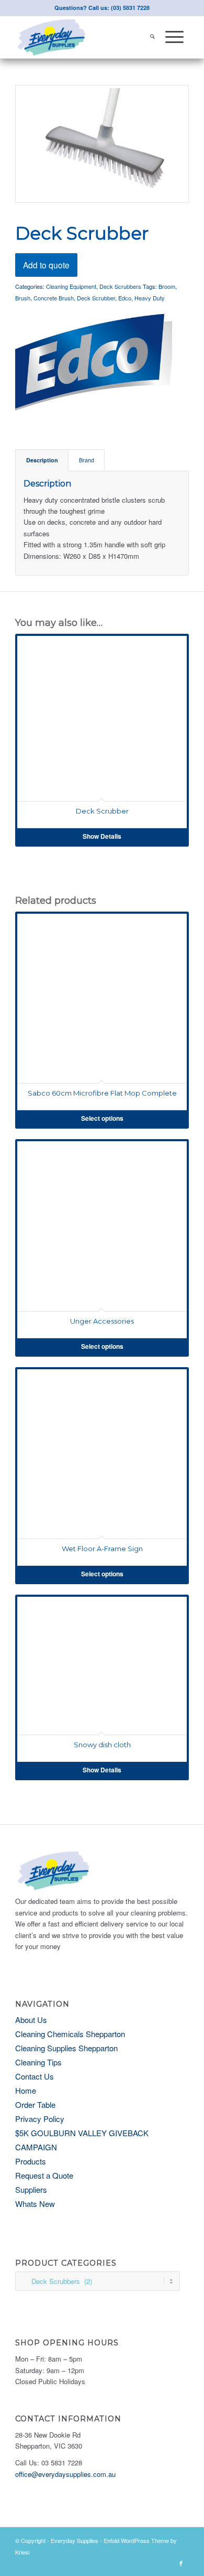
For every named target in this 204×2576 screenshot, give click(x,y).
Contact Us (35, 2076)
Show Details (102, 836)
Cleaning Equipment (71, 286)
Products (31, 2161)
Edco (125, 298)
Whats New (35, 2204)
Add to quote (46, 265)
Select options (102, 1118)
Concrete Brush (54, 298)
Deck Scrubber (96, 298)
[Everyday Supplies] (84, 37)
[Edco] (94, 362)
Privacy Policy (40, 2119)
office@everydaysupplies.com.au (65, 2474)
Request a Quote (44, 2175)
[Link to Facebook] (181, 2563)
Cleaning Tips (38, 2062)
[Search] (152, 37)
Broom (167, 286)
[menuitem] (152, 37)
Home (26, 2090)
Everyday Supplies (75, 2540)
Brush (23, 298)
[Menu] (174, 37)
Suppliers (31, 2189)
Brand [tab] (87, 460)
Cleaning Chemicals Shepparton (70, 2034)
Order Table (35, 2104)
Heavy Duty (150, 298)
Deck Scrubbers (120, 286)
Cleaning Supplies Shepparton (66, 2048)
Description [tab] (42, 460)
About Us (31, 2020)
